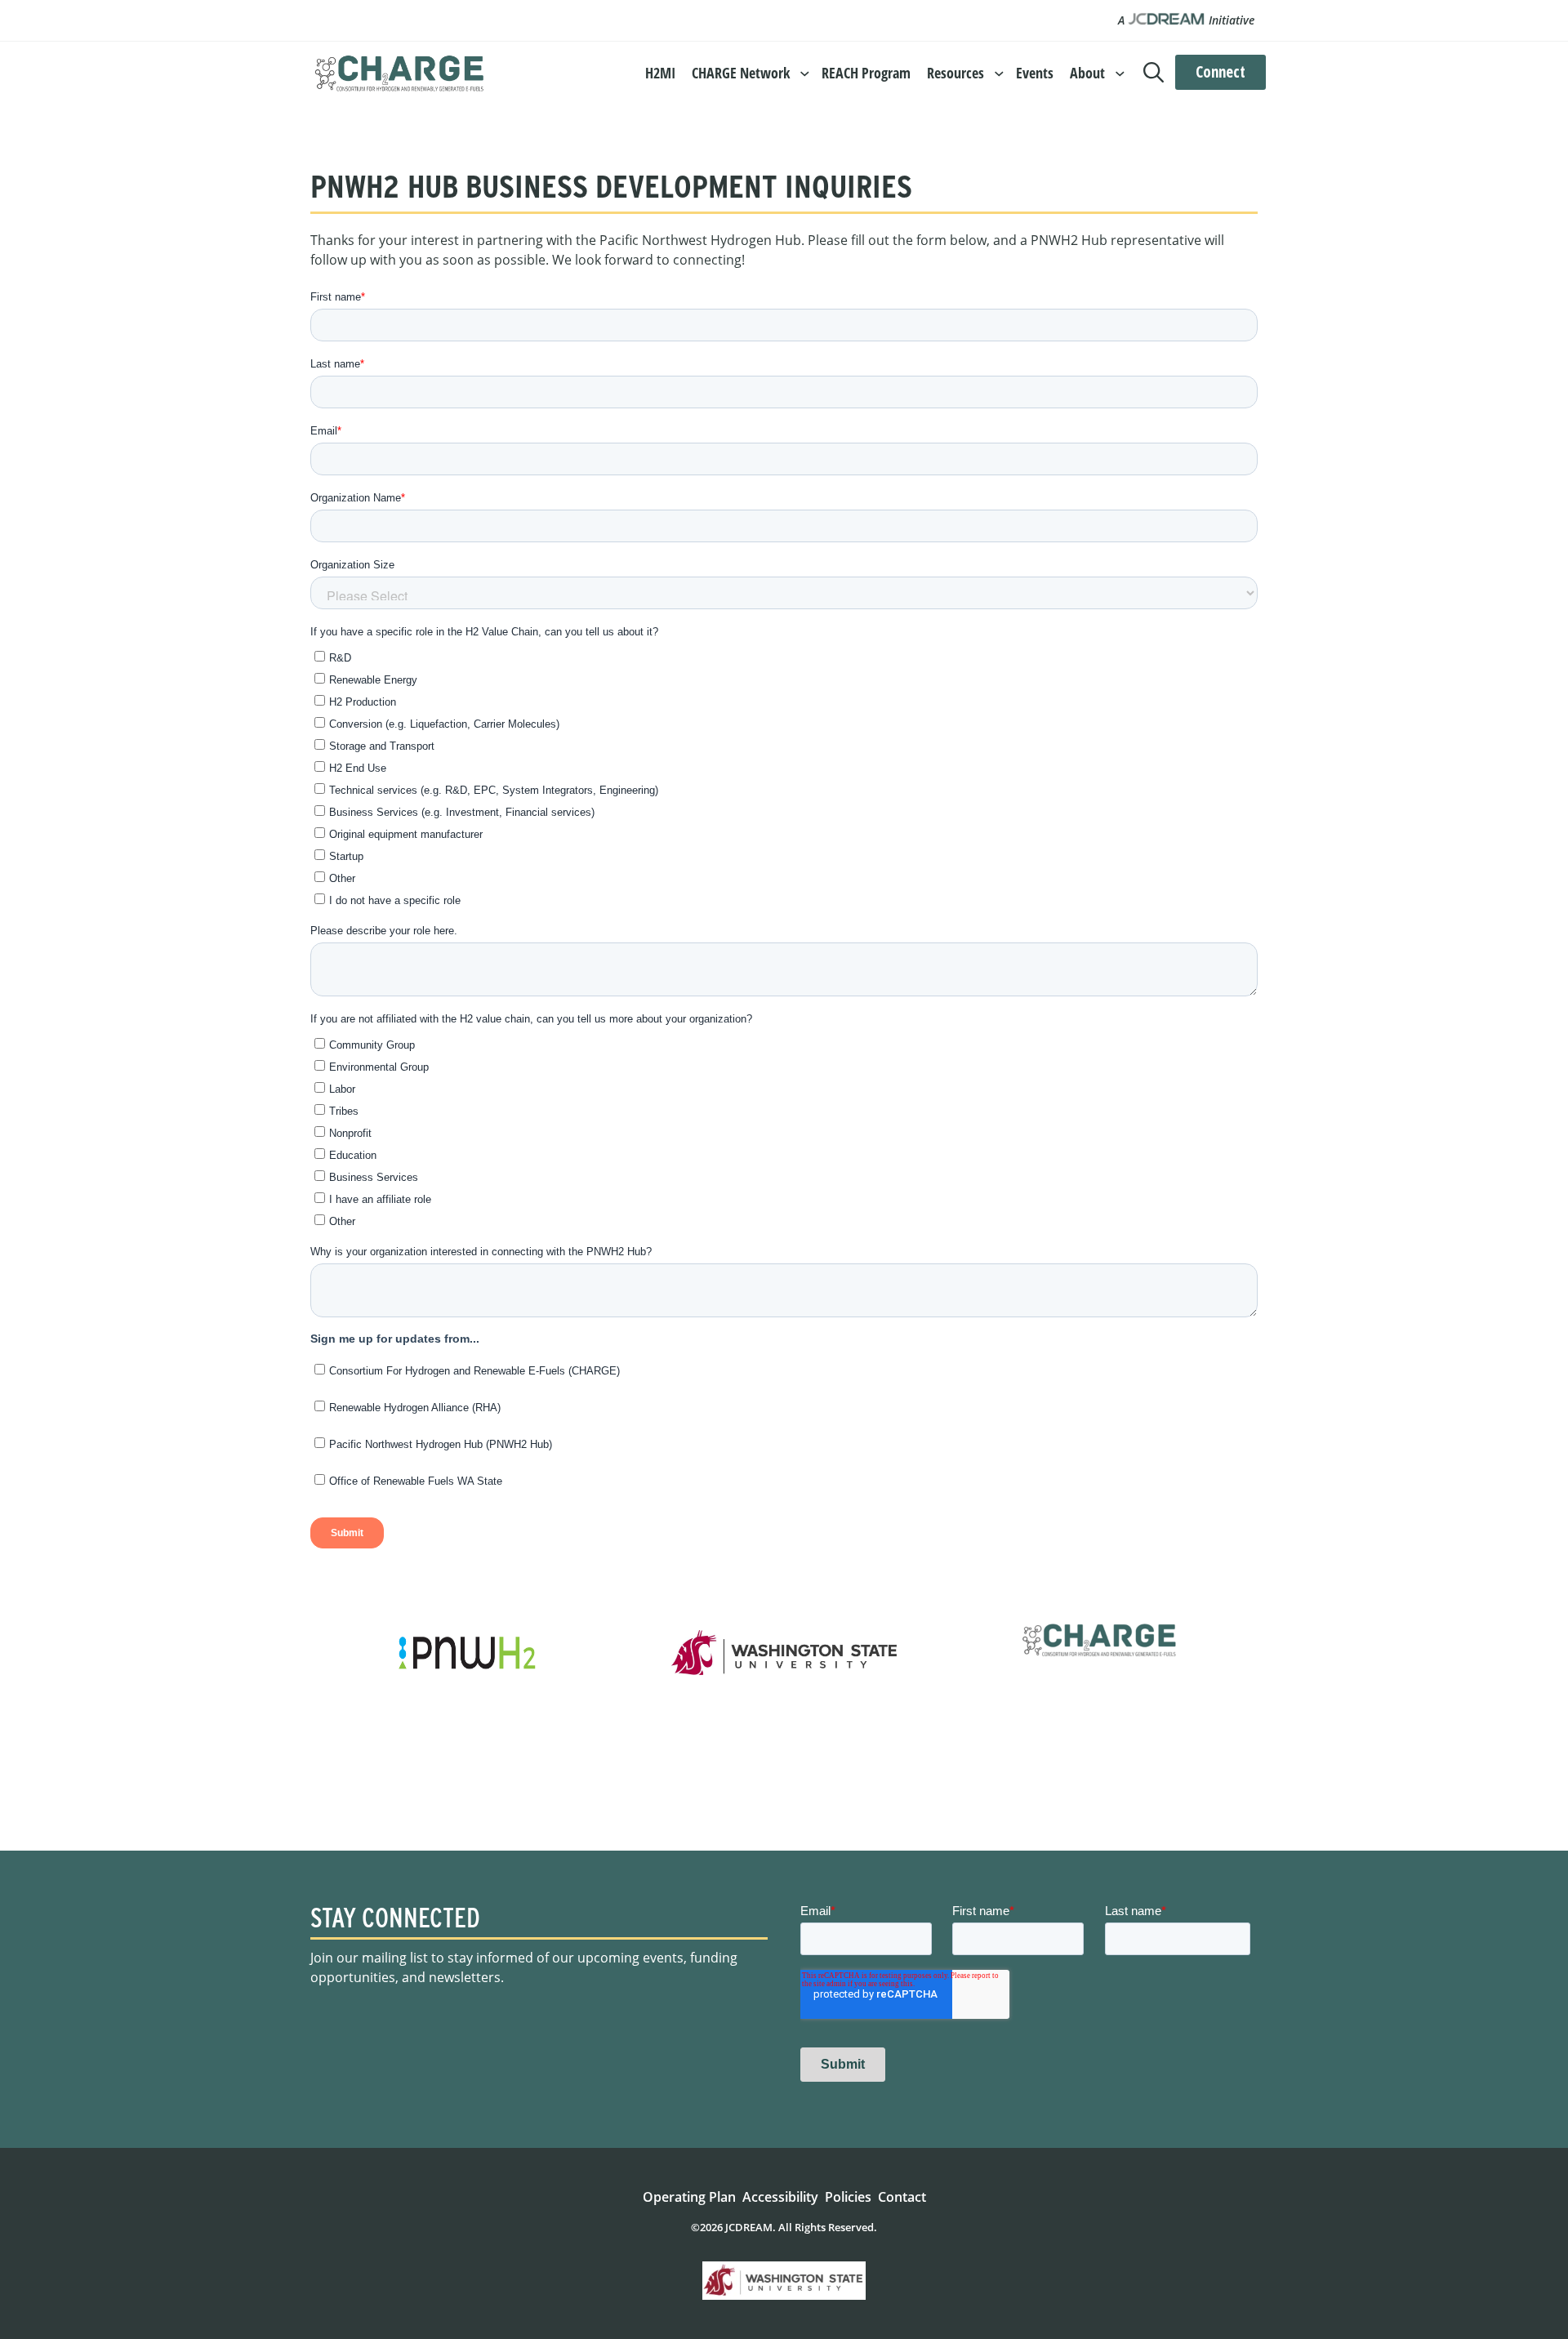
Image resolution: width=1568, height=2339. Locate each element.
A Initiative (1186, 20)
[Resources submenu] (999, 72)
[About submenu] (1120, 72)
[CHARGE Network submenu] (805, 72)
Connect (1221, 72)
